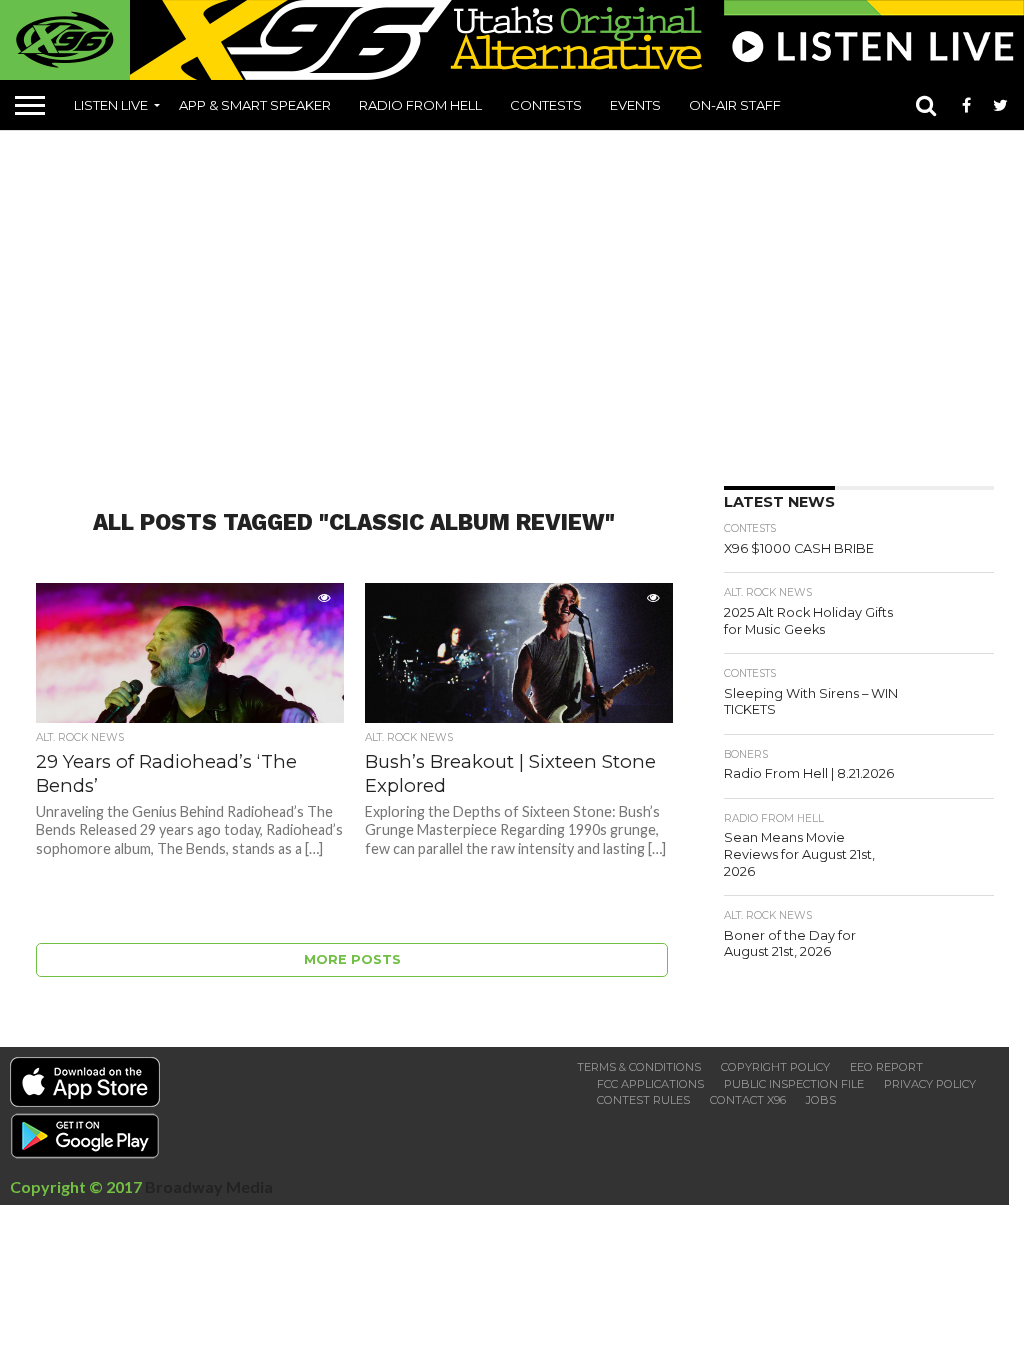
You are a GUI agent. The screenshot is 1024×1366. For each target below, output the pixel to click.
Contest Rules (643, 1100)
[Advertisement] (519, 301)
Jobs (821, 1100)
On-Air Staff (735, 105)
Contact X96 (748, 1100)
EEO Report (886, 1067)
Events (635, 105)
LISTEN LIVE (111, 105)
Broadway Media (209, 1186)
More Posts (352, 959)
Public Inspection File (794, 1084)
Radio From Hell (420, 105)
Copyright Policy (775, 1067)
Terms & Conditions (639, 1067)
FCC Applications (650, 1084)
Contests (546, 105)
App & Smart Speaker (255, 105)
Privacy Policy (930, 1084)
